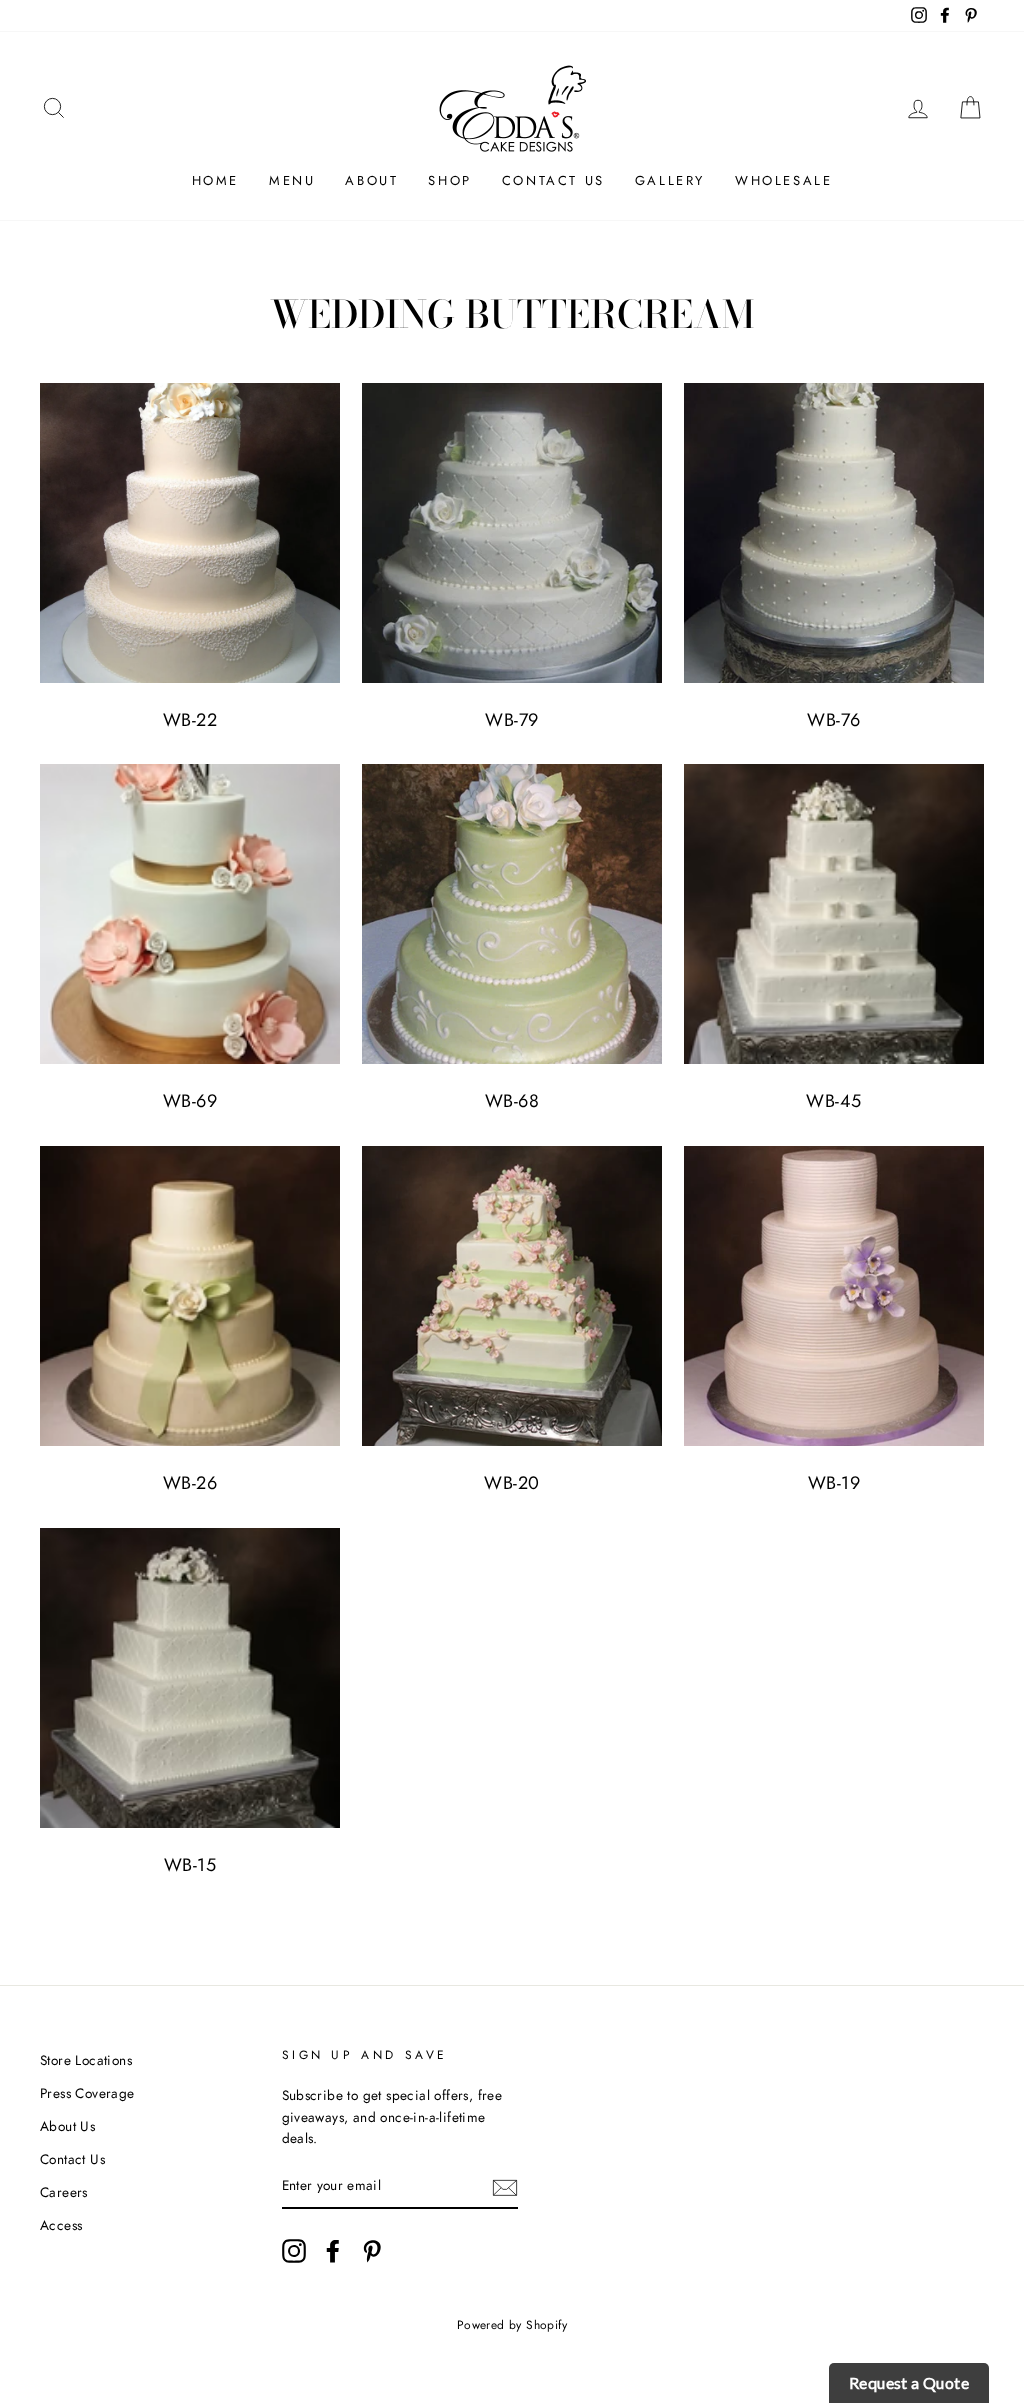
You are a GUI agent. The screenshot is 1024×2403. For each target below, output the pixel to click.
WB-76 (833, 720)
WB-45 (833, 1101)
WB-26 (190, 1483)
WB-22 (190, 720)
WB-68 (512, 1101)
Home (215, 180)
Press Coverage (87, 2093)
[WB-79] (512, 533)
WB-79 (511, 720)
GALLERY (670, 180)
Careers (64, 2192)
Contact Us (553, 180)
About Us (67, 2126)
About (371, 180)
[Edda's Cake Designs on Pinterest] (372, 2251)
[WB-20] (512, 1296)
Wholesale (783, 180)
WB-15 (190, 1865)
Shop (449, 180)
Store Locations (86, 2060)
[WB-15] (190, 1678)
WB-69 (190, 1101)
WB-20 (511, 1483)
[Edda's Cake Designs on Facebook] (333, 2251)
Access (61, 2225)
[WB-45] (834, 914)
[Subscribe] (505, 2187)
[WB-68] (512, 914)
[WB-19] (834, 1296)
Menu (292, 180)
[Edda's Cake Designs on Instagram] (294, 2251)
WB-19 (834, 1483)
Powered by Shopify (512, 2325)
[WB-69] (190, 914)
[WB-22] (190, 533)
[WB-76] (834, 533)
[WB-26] (190, 1296)
